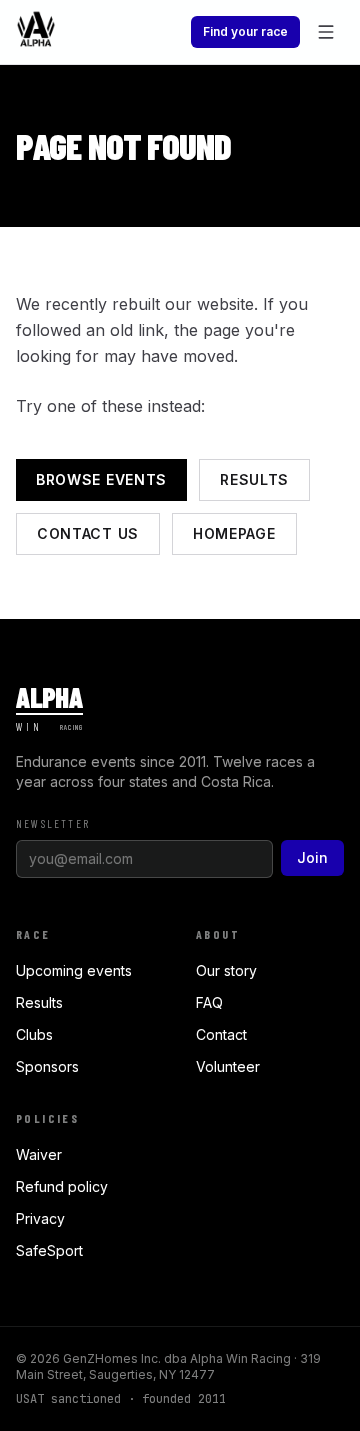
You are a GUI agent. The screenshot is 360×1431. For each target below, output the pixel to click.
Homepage (234, 533)
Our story (226, 970)
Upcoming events (74, 970)
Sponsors (47, 1066)
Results (254, 479)
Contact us (88, 533)
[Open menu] (326, 32)
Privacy (40, 1218)
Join (312, 857)
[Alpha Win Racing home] (36, 32)
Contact (221, 1034)
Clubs (34, 1034)
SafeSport (49, 1250)
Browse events (101, 479)
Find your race (245, 31)
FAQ (209, 1002)
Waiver (39, 1154)
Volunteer (228, 1066)
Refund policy (62, 1186)
